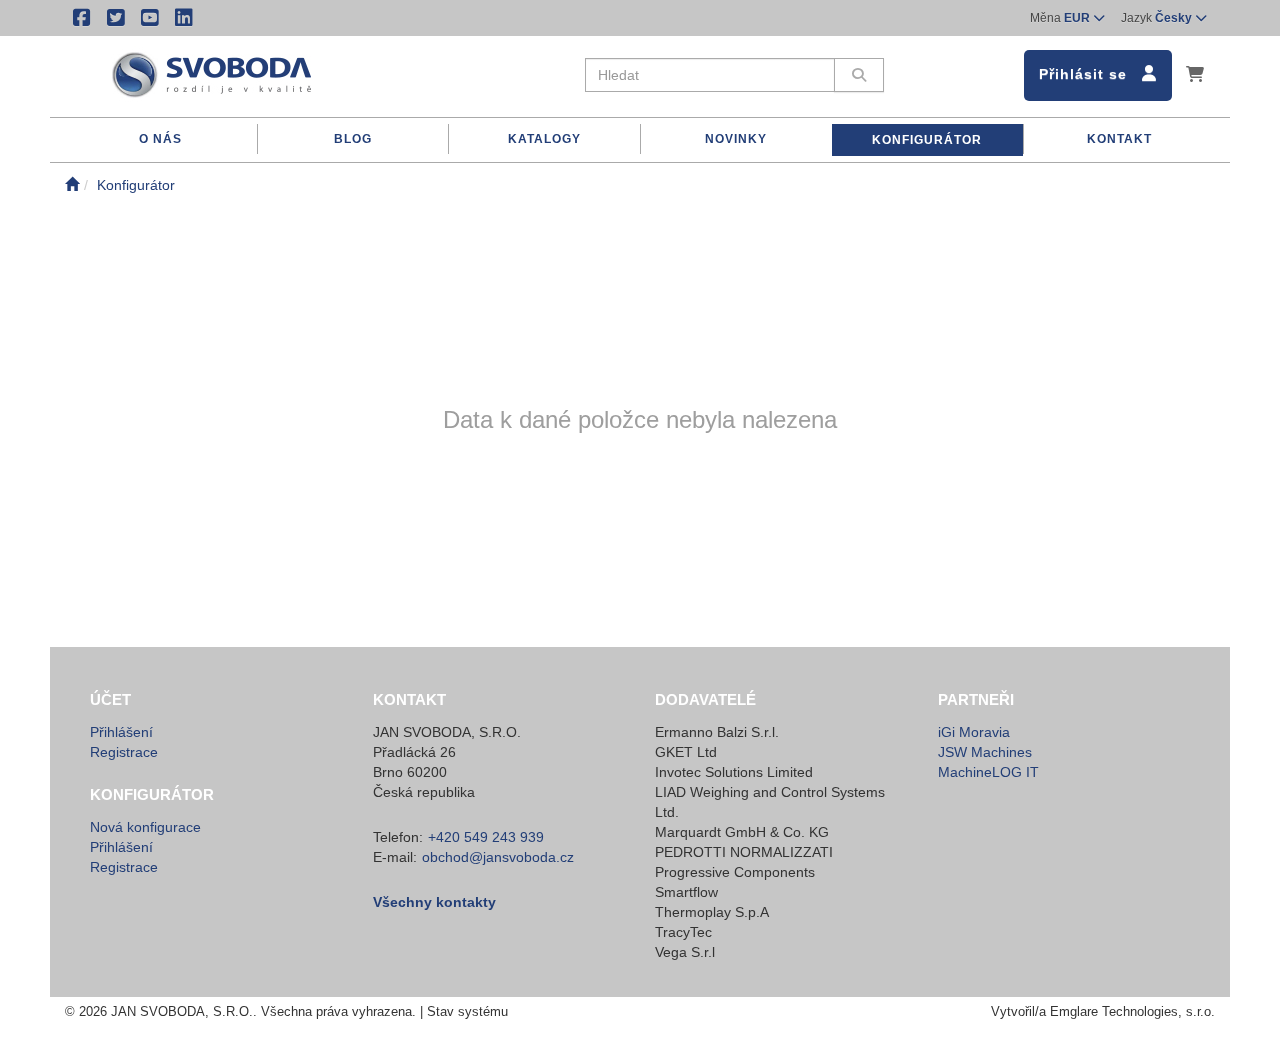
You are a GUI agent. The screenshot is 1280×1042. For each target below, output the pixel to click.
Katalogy (544, 139)
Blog (353, 139)
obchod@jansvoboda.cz (498, 857)
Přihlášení (121, 732)
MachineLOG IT (988, 772)
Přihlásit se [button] (1085, 74)
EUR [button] (1061, 18)
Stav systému (467, 1011)
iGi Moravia (974, 732)
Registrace (124, 752)
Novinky (736, 139)
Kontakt (1119, 139)
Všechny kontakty (434, 902)
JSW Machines (985, 752)
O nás (160, 139)
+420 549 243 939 (486, 837)
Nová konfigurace (145, 827)
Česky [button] (1158, 18)
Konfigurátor (927, 140)
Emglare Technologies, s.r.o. (1132, 1011)
